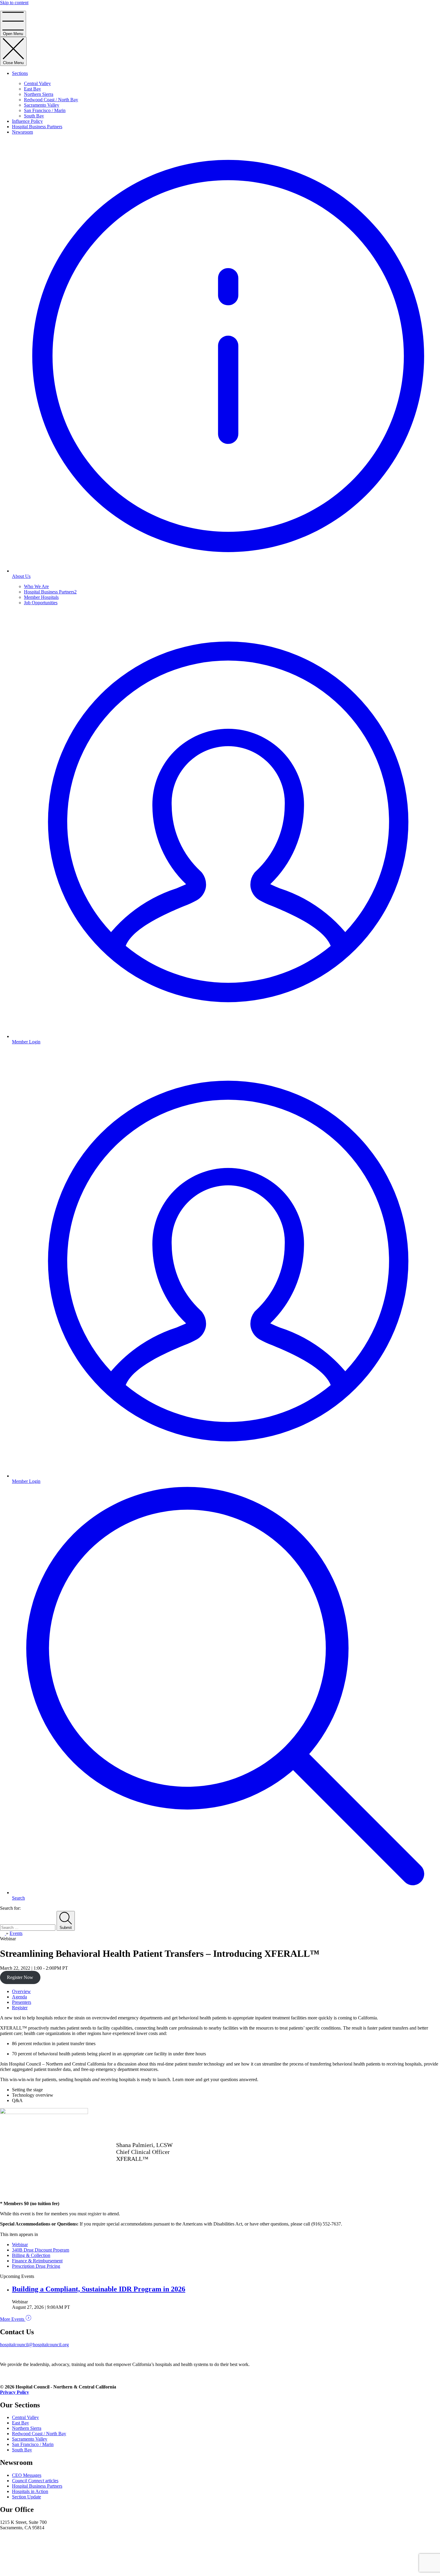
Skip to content (14, 3)
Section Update (26, 2497)
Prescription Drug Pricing (36, 2266)
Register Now (20, 1977)
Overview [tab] (21, 1991)
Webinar (20, 2245)
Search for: (10, 1908)
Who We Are (36, 586)
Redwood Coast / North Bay (51, 100)
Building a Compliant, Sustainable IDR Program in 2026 (99, 2289)
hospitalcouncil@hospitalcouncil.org (34, 2345)
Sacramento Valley (42, 105)
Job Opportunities (41, 603)
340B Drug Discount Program (41, 2250)
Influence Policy (27, 121)
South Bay (34, 116)
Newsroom (22, 132)
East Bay (32, 89)
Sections (20, 73)
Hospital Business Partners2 (50, 592)
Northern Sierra (39, 94)
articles (35, 2481)
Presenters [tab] (22, 2002)
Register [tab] (20, 2008)
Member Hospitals (41, 597)
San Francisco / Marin (45, 110)
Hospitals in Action (30, 2491)
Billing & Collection (31, 2255)
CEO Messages (27, 2475)
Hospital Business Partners (37, 127)
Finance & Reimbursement (37, 2261)
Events (16, 1933)
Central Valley (37, 83)
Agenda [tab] (19, 1997)
